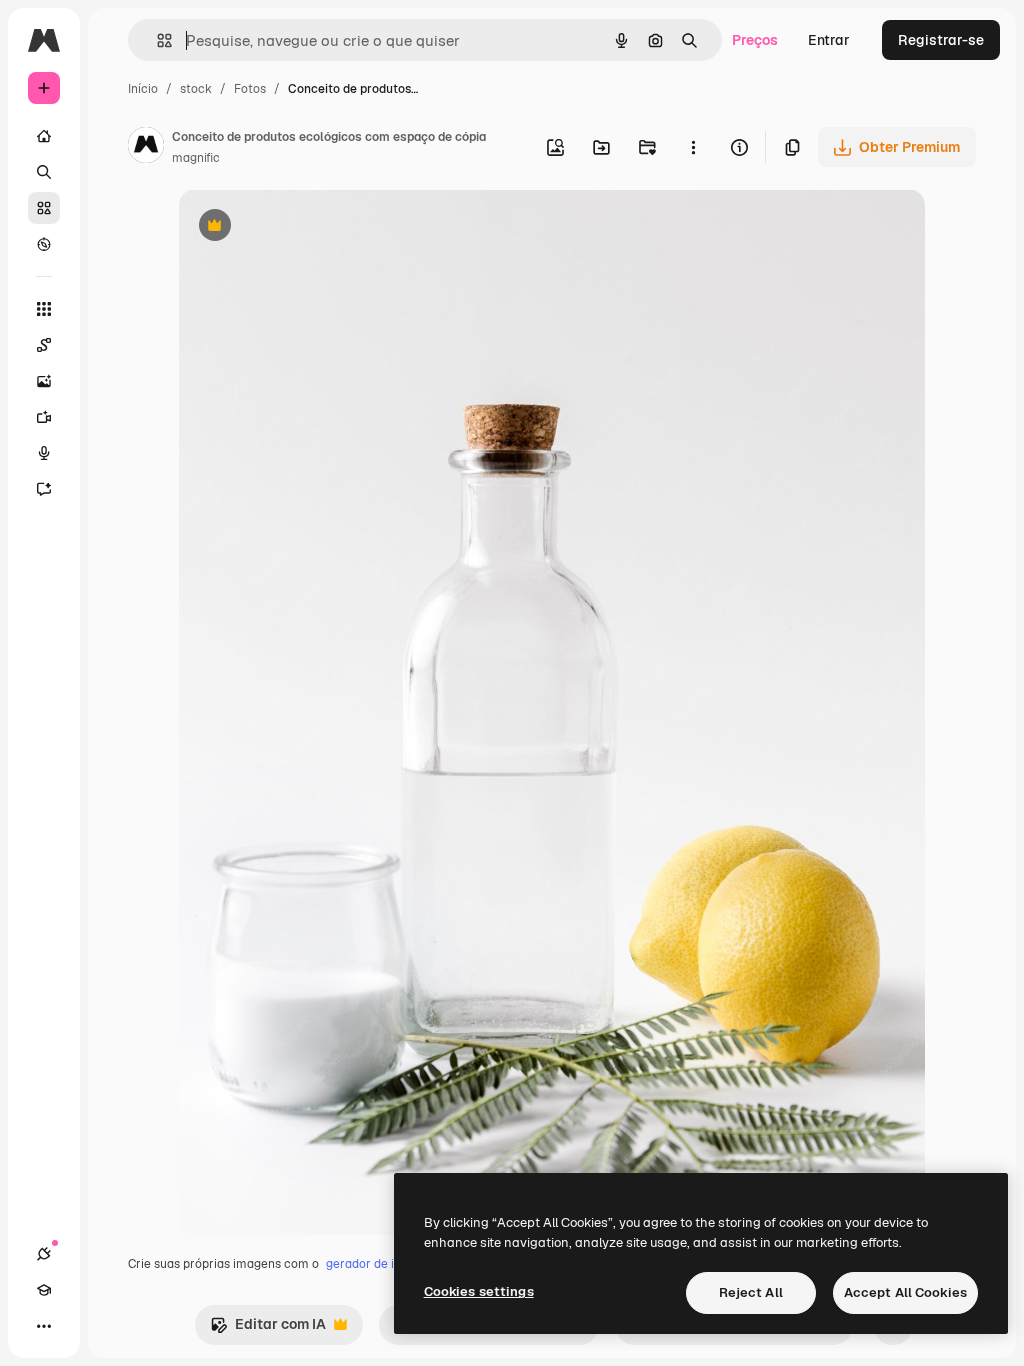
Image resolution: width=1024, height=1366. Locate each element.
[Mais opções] (693, 147)
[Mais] (44, 1326)
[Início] (44, 136)
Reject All (751, 1292)
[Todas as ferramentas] (44, 309)
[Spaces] (44, 345)
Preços (755, 40)
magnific (196, 158)
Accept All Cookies (905, 1292)
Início (143, 89)
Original (307, 227)
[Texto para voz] (44, 453)
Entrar (829, 40)
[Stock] (44, 208)
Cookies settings (479, 1291)
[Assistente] (44, 489)
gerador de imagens (382, 1264)
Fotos (250, 89)
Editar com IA (268, 1329)
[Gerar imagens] (44, 381)
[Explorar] (44, 244)
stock (196, 89)
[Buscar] (44, 172)
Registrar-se (941, 40)
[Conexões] (44, 1254)
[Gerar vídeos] (44, 417)
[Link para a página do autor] (146, 148)
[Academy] (44, 1290)
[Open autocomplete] (156, 40)
